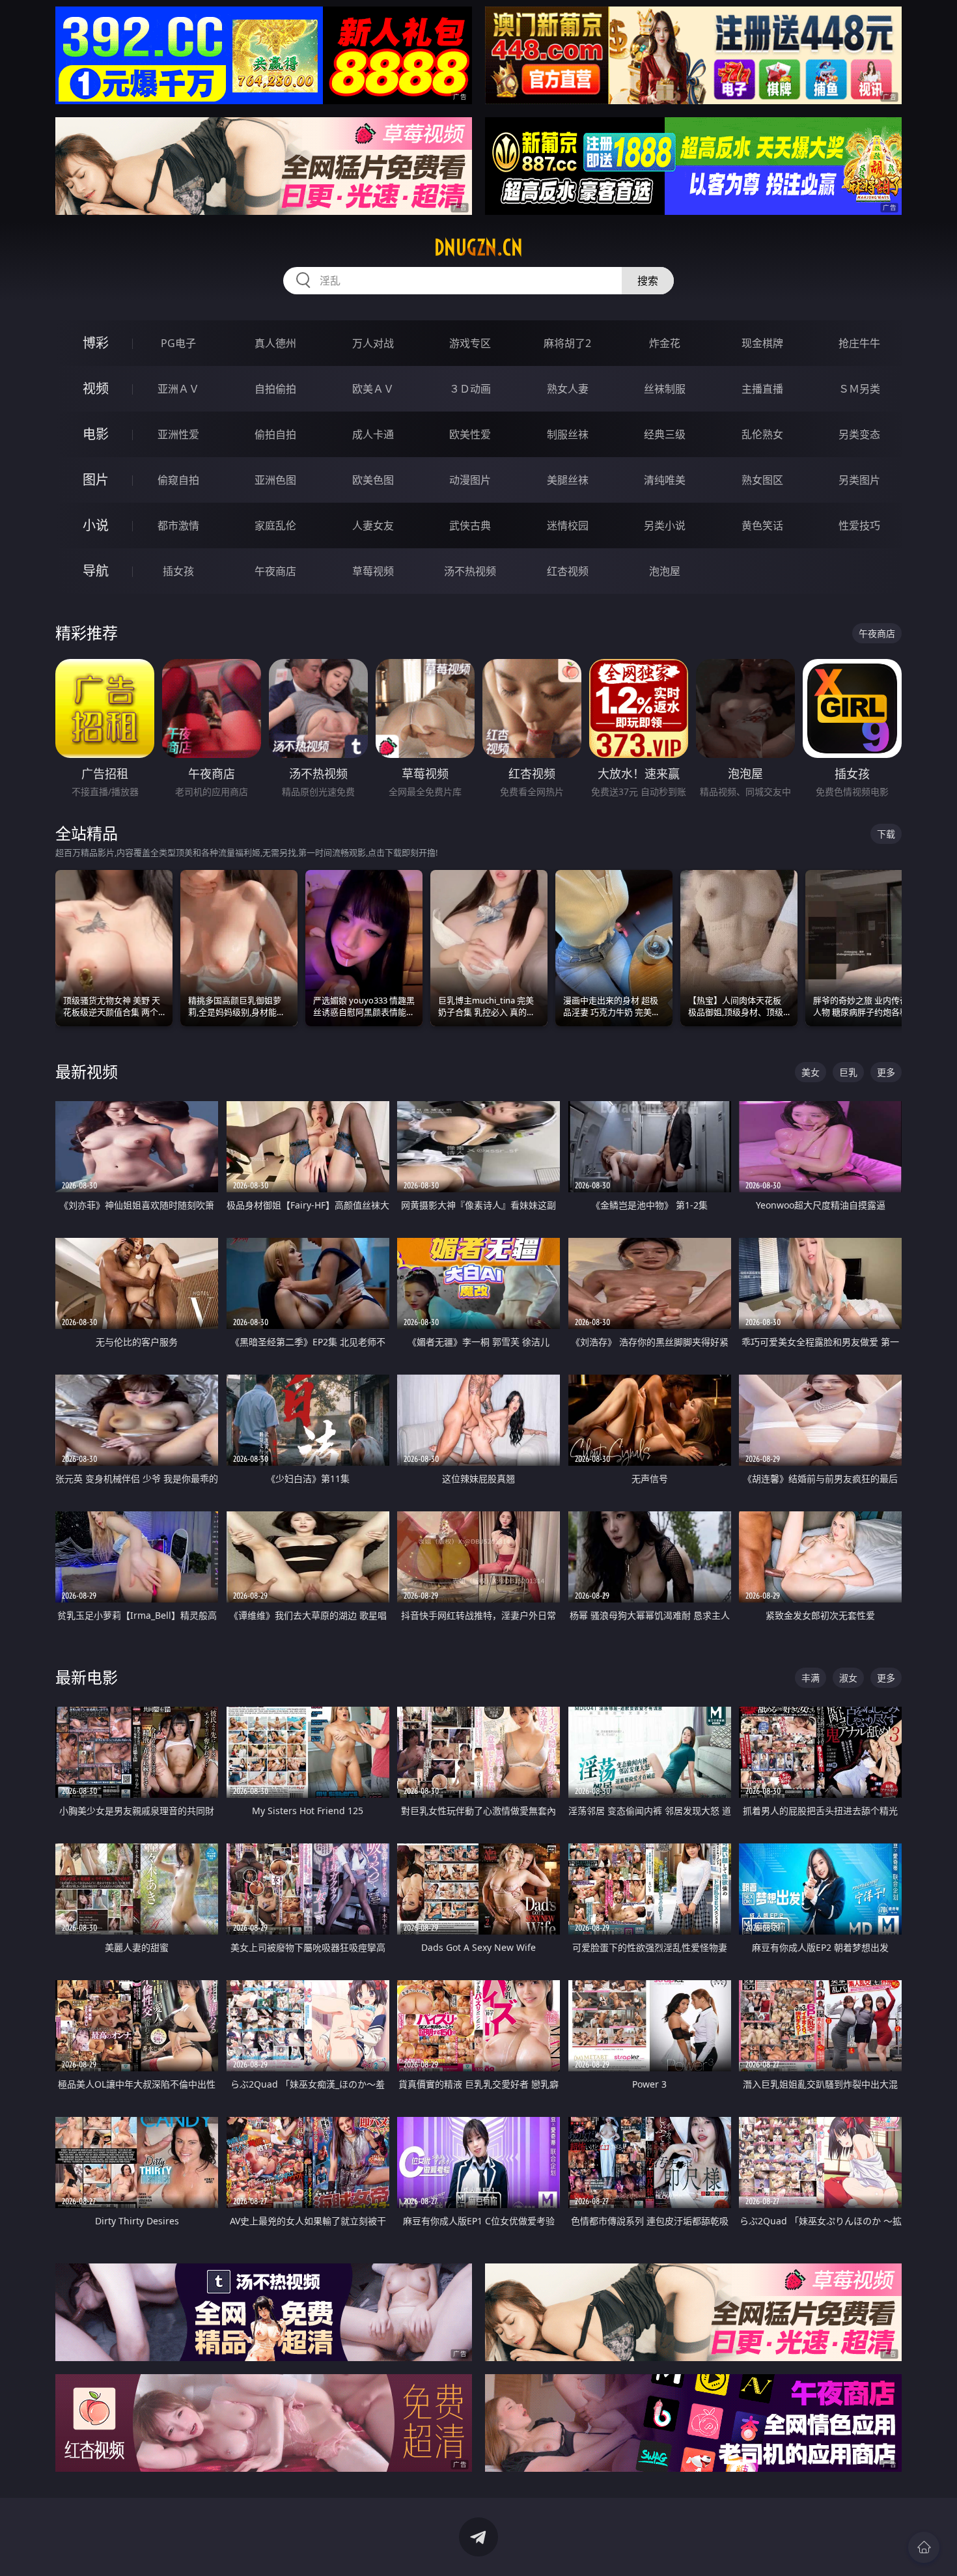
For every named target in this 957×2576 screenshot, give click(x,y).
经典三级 (665, 434)
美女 (811, 1072)
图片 (96, 480)
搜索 (648, 281)
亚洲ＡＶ (178, 389)
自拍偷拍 (275, 389)
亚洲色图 (275, 480)
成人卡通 (373, 434)
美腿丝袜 (568, 480)
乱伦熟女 (762, 434)
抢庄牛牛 (859, 343)
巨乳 (848, 1072)
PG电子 (178, 343)
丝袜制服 (665, 389)
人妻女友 (373, 525)
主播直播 (762, 389)
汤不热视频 (470, 571)
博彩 (96, 343)
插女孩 (178, 571)
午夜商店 (275, 571)
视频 (96, 388)
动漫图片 (470, 480)
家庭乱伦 (275, 525)
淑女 (848, 1678)
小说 (96, 525)
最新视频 (87, 1071)
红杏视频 (568, 571)
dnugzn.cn (478, 247)
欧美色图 (373, 480)
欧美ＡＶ (373, 389)
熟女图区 (762, 480)
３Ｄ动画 (470, 389)
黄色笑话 (762, 525)
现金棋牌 (762, 343)
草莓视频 (373, 571)
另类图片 (859, 480)
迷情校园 (568, 525)
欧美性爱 (470, 434)
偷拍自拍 (275, 434)
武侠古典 (470, 525)
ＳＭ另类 (859, 389)
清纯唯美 (665, 480)
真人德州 (275, 343)
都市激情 (178, 525)
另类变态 (859, 434)
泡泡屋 (665, 571)
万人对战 (373, 343)
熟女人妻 (568, 389)
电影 (96, 434)
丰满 (811, 1678)
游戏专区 (470, 343)
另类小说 (665, 525)
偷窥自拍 (178, 480)
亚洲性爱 (178, 434)
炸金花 (665, 343)
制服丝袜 (568, 434)
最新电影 (87, 1677)
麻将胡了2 (567, 343)
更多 (886, 1072)
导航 (96, 571)
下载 (886, 834)
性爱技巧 (859, 525)
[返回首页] (924, 2547)
